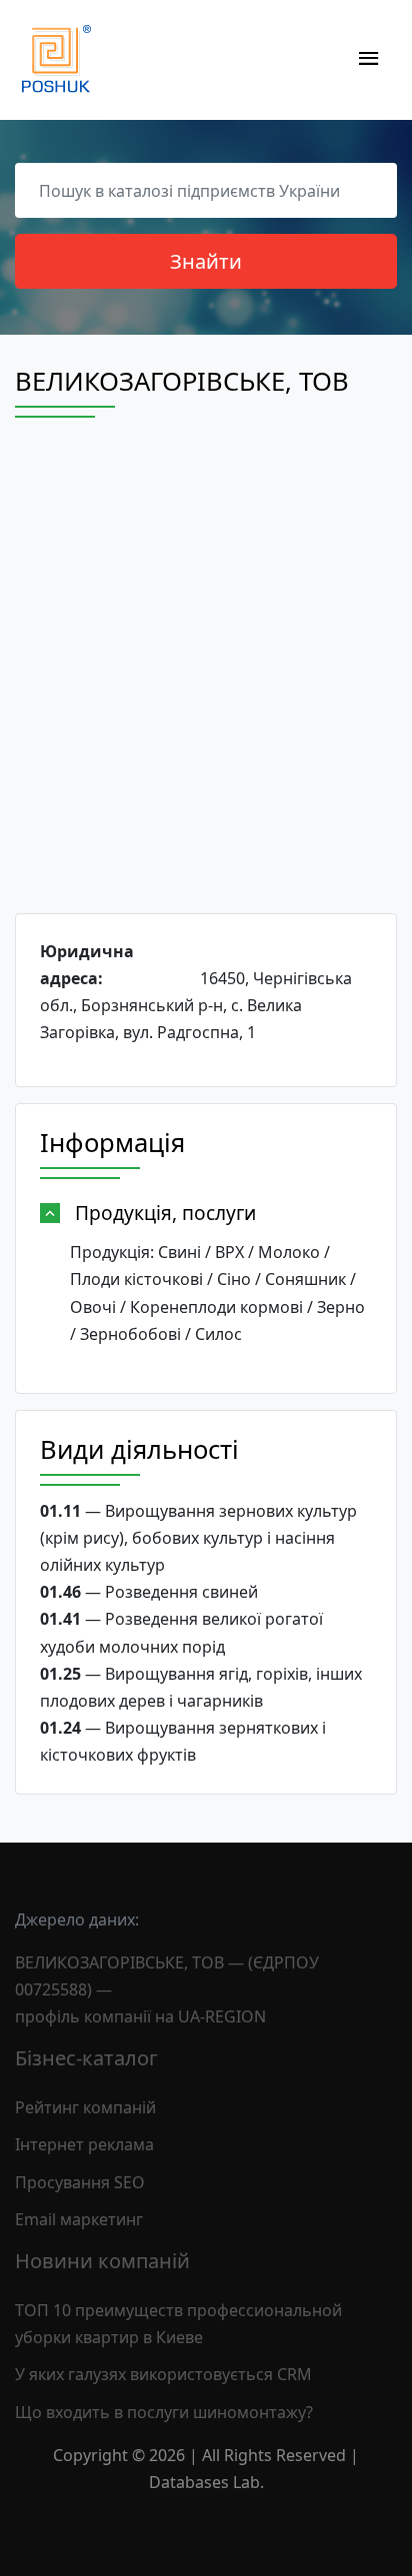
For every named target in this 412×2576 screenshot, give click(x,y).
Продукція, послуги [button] (165, 1213)
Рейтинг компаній (85, 2107)
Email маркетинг (79, 2219)
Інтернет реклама (84, 2144)
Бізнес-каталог (86, 2058)
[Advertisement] (206, 683)
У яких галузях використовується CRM (163, 2374)
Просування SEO (80, 2182)
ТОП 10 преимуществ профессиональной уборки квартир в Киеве (178, 2324)
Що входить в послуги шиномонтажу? (164, 2412)
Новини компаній (102, 2261)
